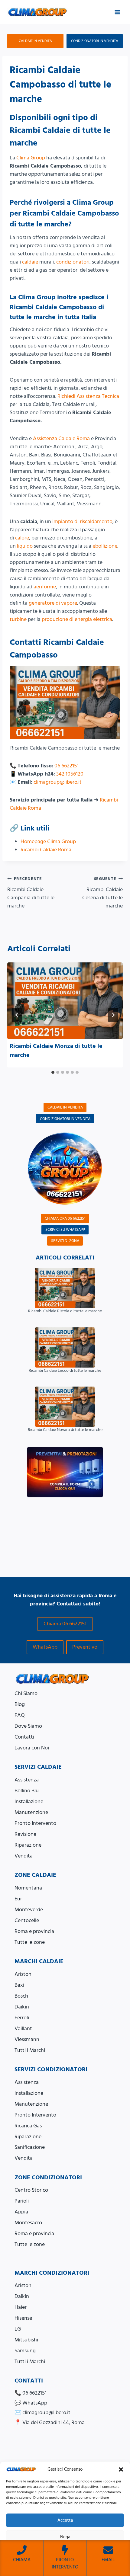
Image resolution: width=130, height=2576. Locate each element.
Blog (20, 1704)
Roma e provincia (34, 1931)
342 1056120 (70, 774)
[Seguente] (113, 1015)
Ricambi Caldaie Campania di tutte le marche (31, 893)
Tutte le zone (30, 1942)
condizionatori (73, 262)
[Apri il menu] (117, 12)
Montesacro (28, 2223)
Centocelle (27, 1920)
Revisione (25, 1834)
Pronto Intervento (35, 1823)
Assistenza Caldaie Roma (61, 438)
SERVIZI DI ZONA (65, 1241)
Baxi (19, 1985)
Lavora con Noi (32, 1748)
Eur (18, 1899)
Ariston (23, 1974)
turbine (18, 619)
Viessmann (27, 2039)
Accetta (65, 2520)
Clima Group (31, 158)
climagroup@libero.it (58, 782)
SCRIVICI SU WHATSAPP (65, 1230)
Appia (21, 2212)
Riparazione (28, 1845)
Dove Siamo (28, 1726)
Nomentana (28, 1888)
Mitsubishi (26, 2340)
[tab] (53, 1072)
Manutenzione (31, 1812)
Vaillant (23, 2029)
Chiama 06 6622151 (65, 1624)
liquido (25, 546)
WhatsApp (45, 1647)
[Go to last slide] (17, 1015)
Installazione (29, 1802)
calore (22, 538)
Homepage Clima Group (48, 842)
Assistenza (27, 1780)
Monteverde (29, 1910)
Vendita (24, 1856)
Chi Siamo (26, 1693)
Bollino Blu (27, 1791)
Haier (21, 2307)
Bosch (21, 1996)
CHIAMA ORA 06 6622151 (65, 1218)
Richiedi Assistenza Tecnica (88, 396)
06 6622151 (67, 766)
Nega (65, 2537)
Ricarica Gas (28, 2126)
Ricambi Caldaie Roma (46, 850)
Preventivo (85, 1647)
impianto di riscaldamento (82, 522)
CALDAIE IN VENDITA (35, 41)
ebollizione (105, 546)
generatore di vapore (53, 603)
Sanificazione (30, 2147)
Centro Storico (31, 2190)
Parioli (22, 2201)
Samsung (25, 2351)
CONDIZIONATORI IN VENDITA (95, 41)
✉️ (42, 2413)
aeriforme (45, 587)
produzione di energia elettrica (77, 619)
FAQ (20, 1715)
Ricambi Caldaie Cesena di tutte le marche (102, 893)
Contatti (24, 1737)
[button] (121, 2469)
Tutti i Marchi (30, 2050)
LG (18, 2329)
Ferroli (22, 2018)
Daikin (22, 2007)
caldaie (30, 262)
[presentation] (65, 1001)
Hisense (23, 2318)
